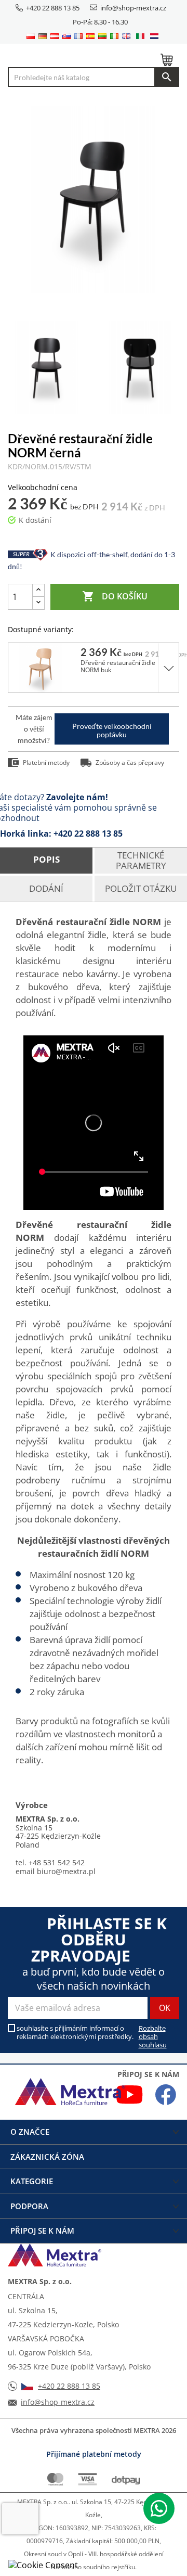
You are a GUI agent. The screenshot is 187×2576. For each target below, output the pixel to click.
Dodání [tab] (46, 888)
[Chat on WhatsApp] (159, 2508)
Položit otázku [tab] (141, 888)
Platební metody (46, 762)
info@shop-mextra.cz (133, 8)
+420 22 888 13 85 (53, 8)
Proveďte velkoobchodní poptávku (112, 730)
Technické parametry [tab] (141, 860)
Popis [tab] (46, 859)
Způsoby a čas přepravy (130, 762)
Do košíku (115, 596)
